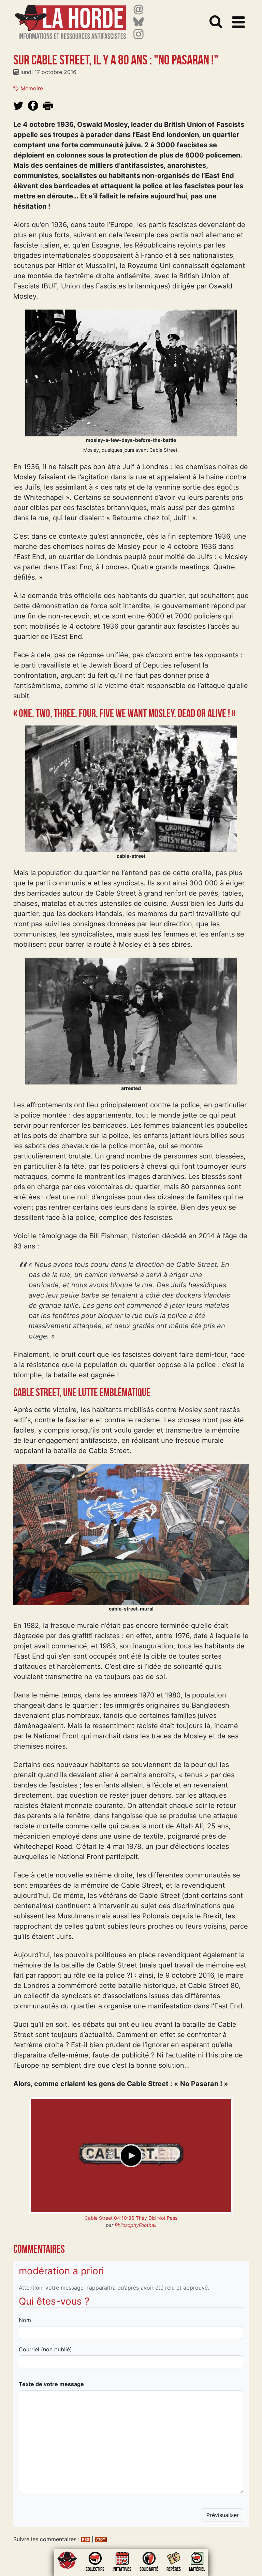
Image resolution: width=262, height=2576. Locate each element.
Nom (25, 2320)
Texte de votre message (51, 2384)
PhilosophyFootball (135, 2225)
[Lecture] (131, 2156)
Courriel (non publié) (45, 2349)
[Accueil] (70, 18)
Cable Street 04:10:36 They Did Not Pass (131, 2218)
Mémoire (31, 88)
